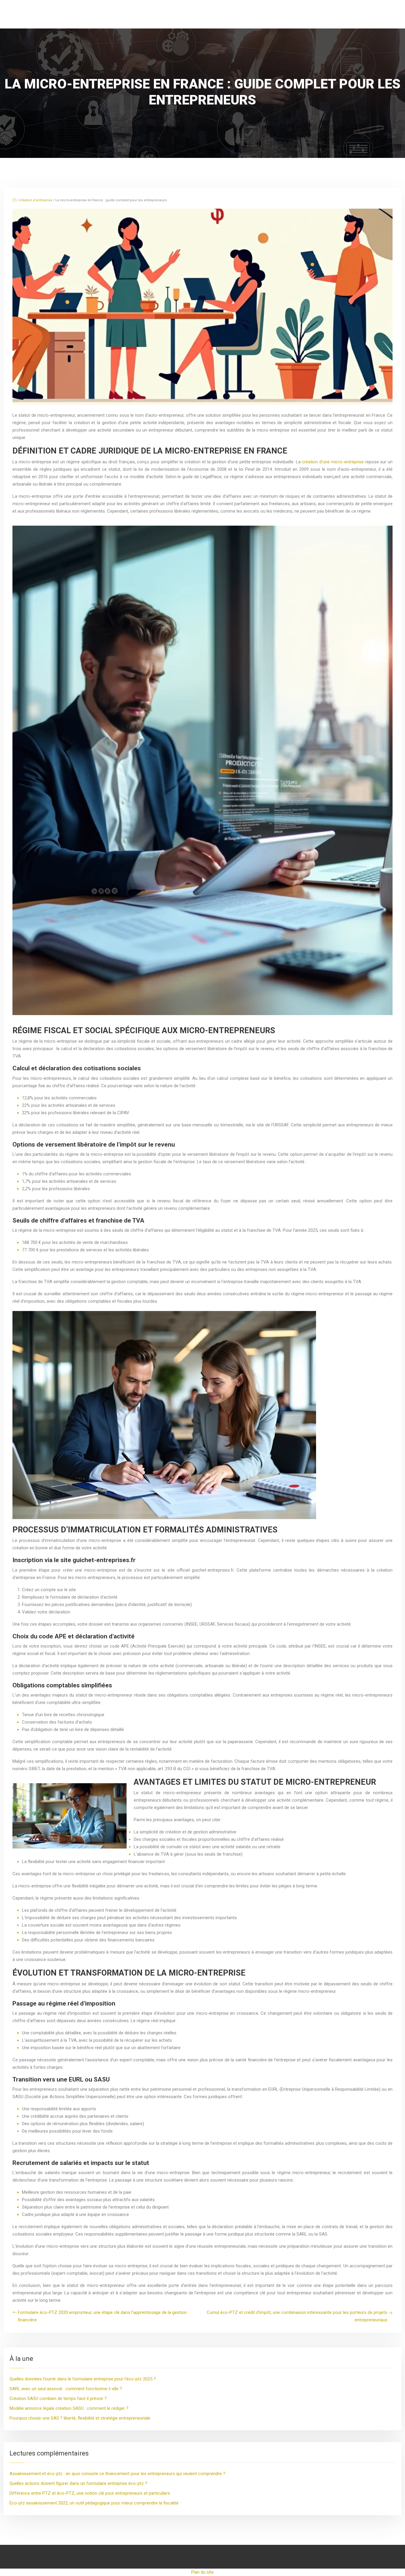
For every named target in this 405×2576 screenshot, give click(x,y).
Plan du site (203, 2572)
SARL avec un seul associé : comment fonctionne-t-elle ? (66, 2389)
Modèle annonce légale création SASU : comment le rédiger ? (69, 2408)
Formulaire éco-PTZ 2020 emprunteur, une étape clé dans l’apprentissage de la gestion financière (102, 2316)
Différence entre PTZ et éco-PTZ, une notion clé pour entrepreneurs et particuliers (90, 2493)
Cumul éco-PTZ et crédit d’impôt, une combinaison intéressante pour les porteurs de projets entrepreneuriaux (297, 2316)
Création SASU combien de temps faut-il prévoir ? (58, 2399)
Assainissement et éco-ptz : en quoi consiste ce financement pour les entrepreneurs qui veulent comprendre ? (117, 2474)
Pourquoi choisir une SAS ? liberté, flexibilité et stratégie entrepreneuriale (80, 2418)
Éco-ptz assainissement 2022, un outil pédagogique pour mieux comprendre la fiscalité (94, 2503)
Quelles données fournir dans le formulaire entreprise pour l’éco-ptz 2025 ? (83, 2379)
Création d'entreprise (36, 200)
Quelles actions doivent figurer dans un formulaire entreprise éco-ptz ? (78, 2483)
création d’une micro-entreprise (333, 462)
